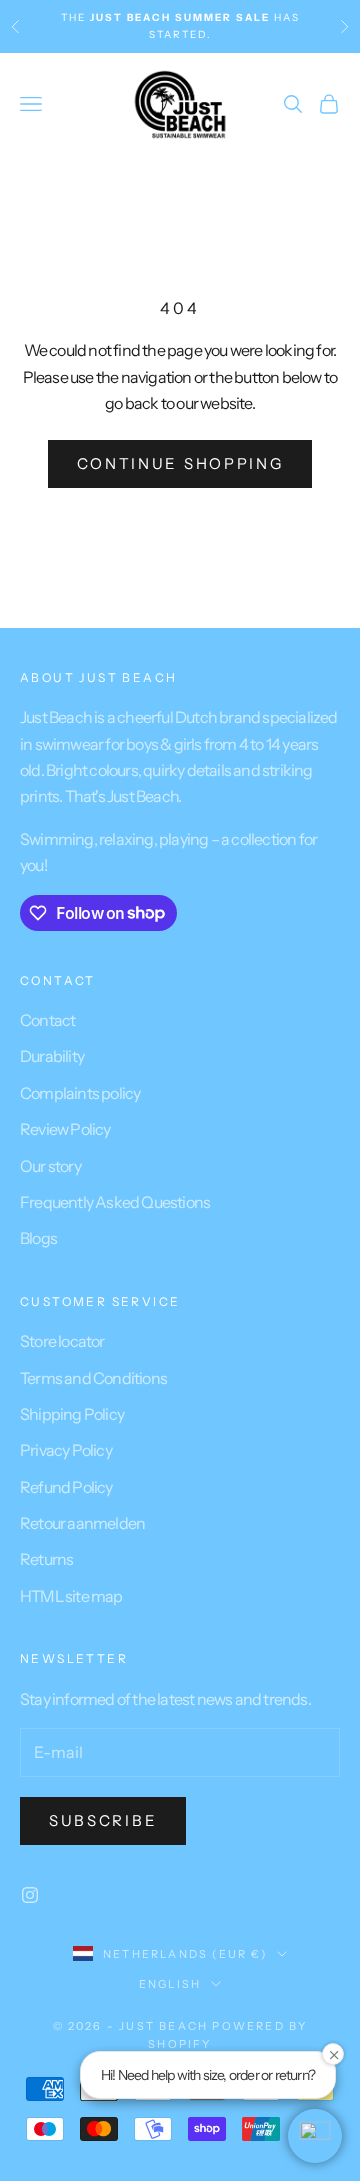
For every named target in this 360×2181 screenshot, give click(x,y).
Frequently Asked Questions (115, 1202)
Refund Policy (66, 1487)
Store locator (62, 1341)
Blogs (38, 1238)
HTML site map (71, 1596)
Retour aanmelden (82, 1523)
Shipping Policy (72, 1414)
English (170, 1984)
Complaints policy (80, 1093)
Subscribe (103, 1820)
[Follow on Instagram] (30, 1895)
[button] (315, 2136)
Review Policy (65, 1129)
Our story (50, 1166)
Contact (47, 1020)
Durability (52, 1056)
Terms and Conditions (93, 1378)
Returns (46, 1559)
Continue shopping (180, 463)
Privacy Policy (66, 1450)
